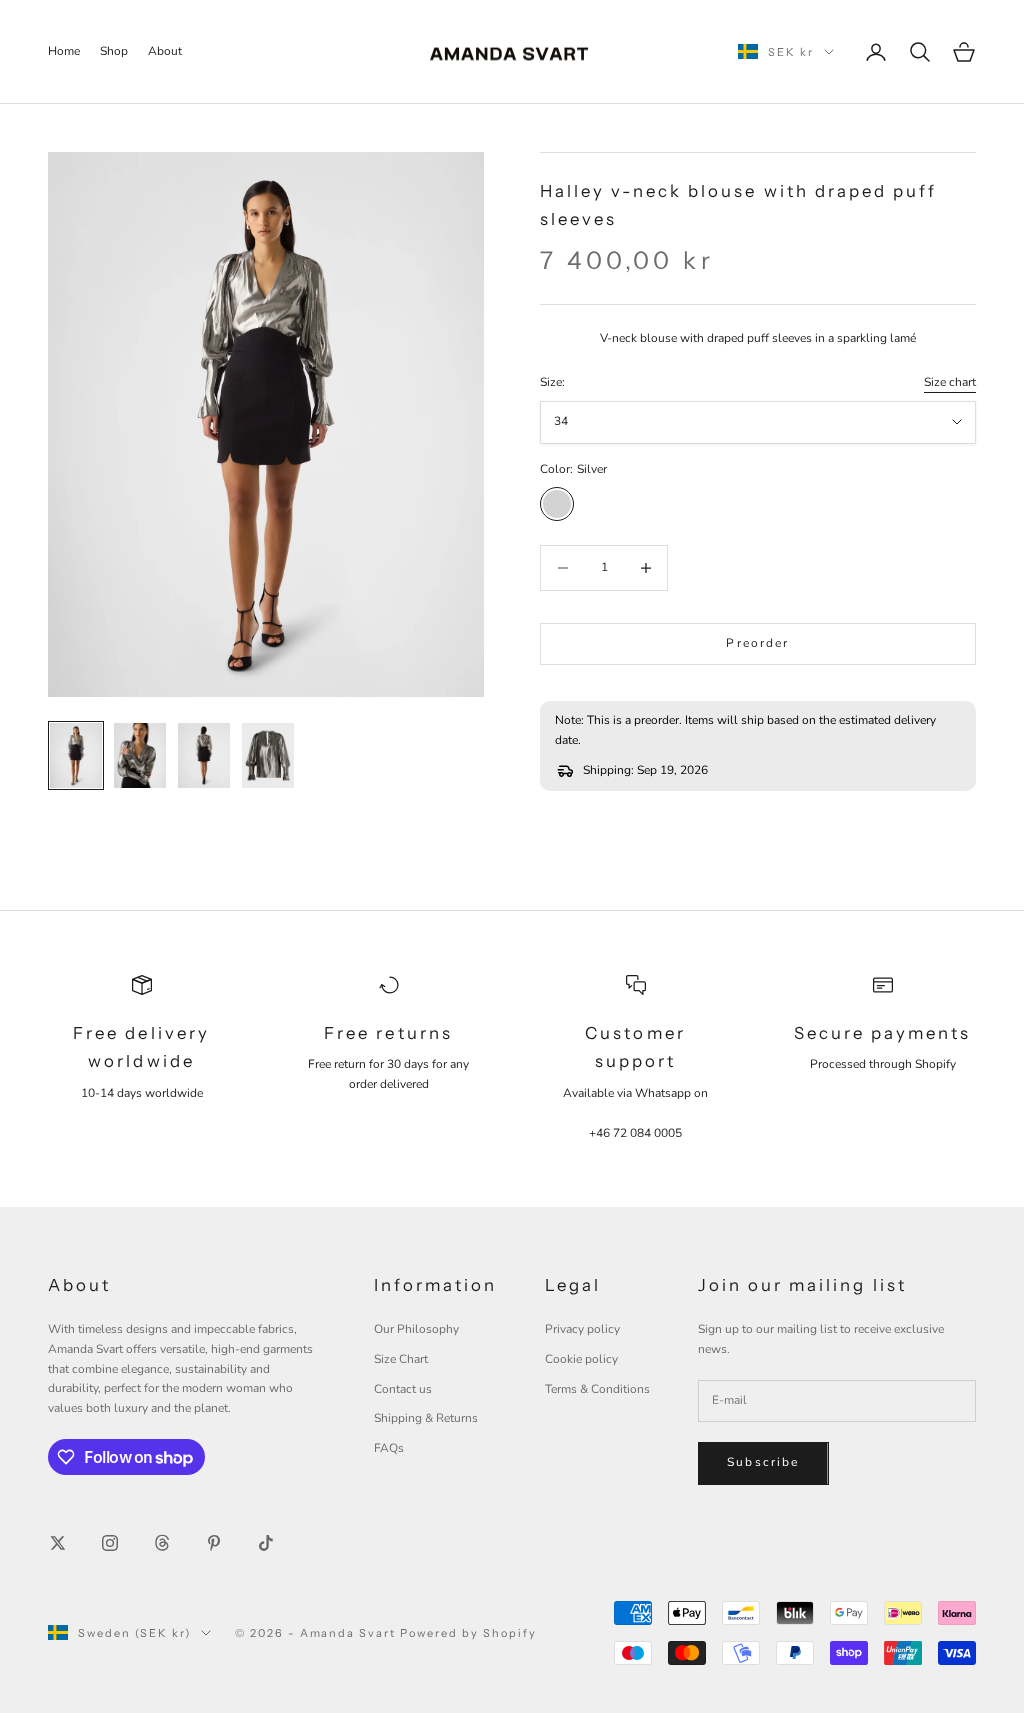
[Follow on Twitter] (58, 1543)
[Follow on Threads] (162, 1543)
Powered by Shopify (468, 1633)
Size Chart (401, 1359)
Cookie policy (581, 1359)
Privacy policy (582, 1329)
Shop (114, 51)
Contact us (403, 1389)
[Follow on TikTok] (266, 1543)
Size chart (950, 382)
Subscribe (763, 1462)
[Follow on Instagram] (110, 1543)
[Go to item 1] (76, 755)
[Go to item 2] (140, 755)
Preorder (757, 643)
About (165, 51)
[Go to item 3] (204, 755)
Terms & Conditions (597, 1389)
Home (64, 51)
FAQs (389, 1448)
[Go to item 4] (268, 755)
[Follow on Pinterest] (214, 1543)
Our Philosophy (416, 1329)
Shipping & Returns (426, 1418)
